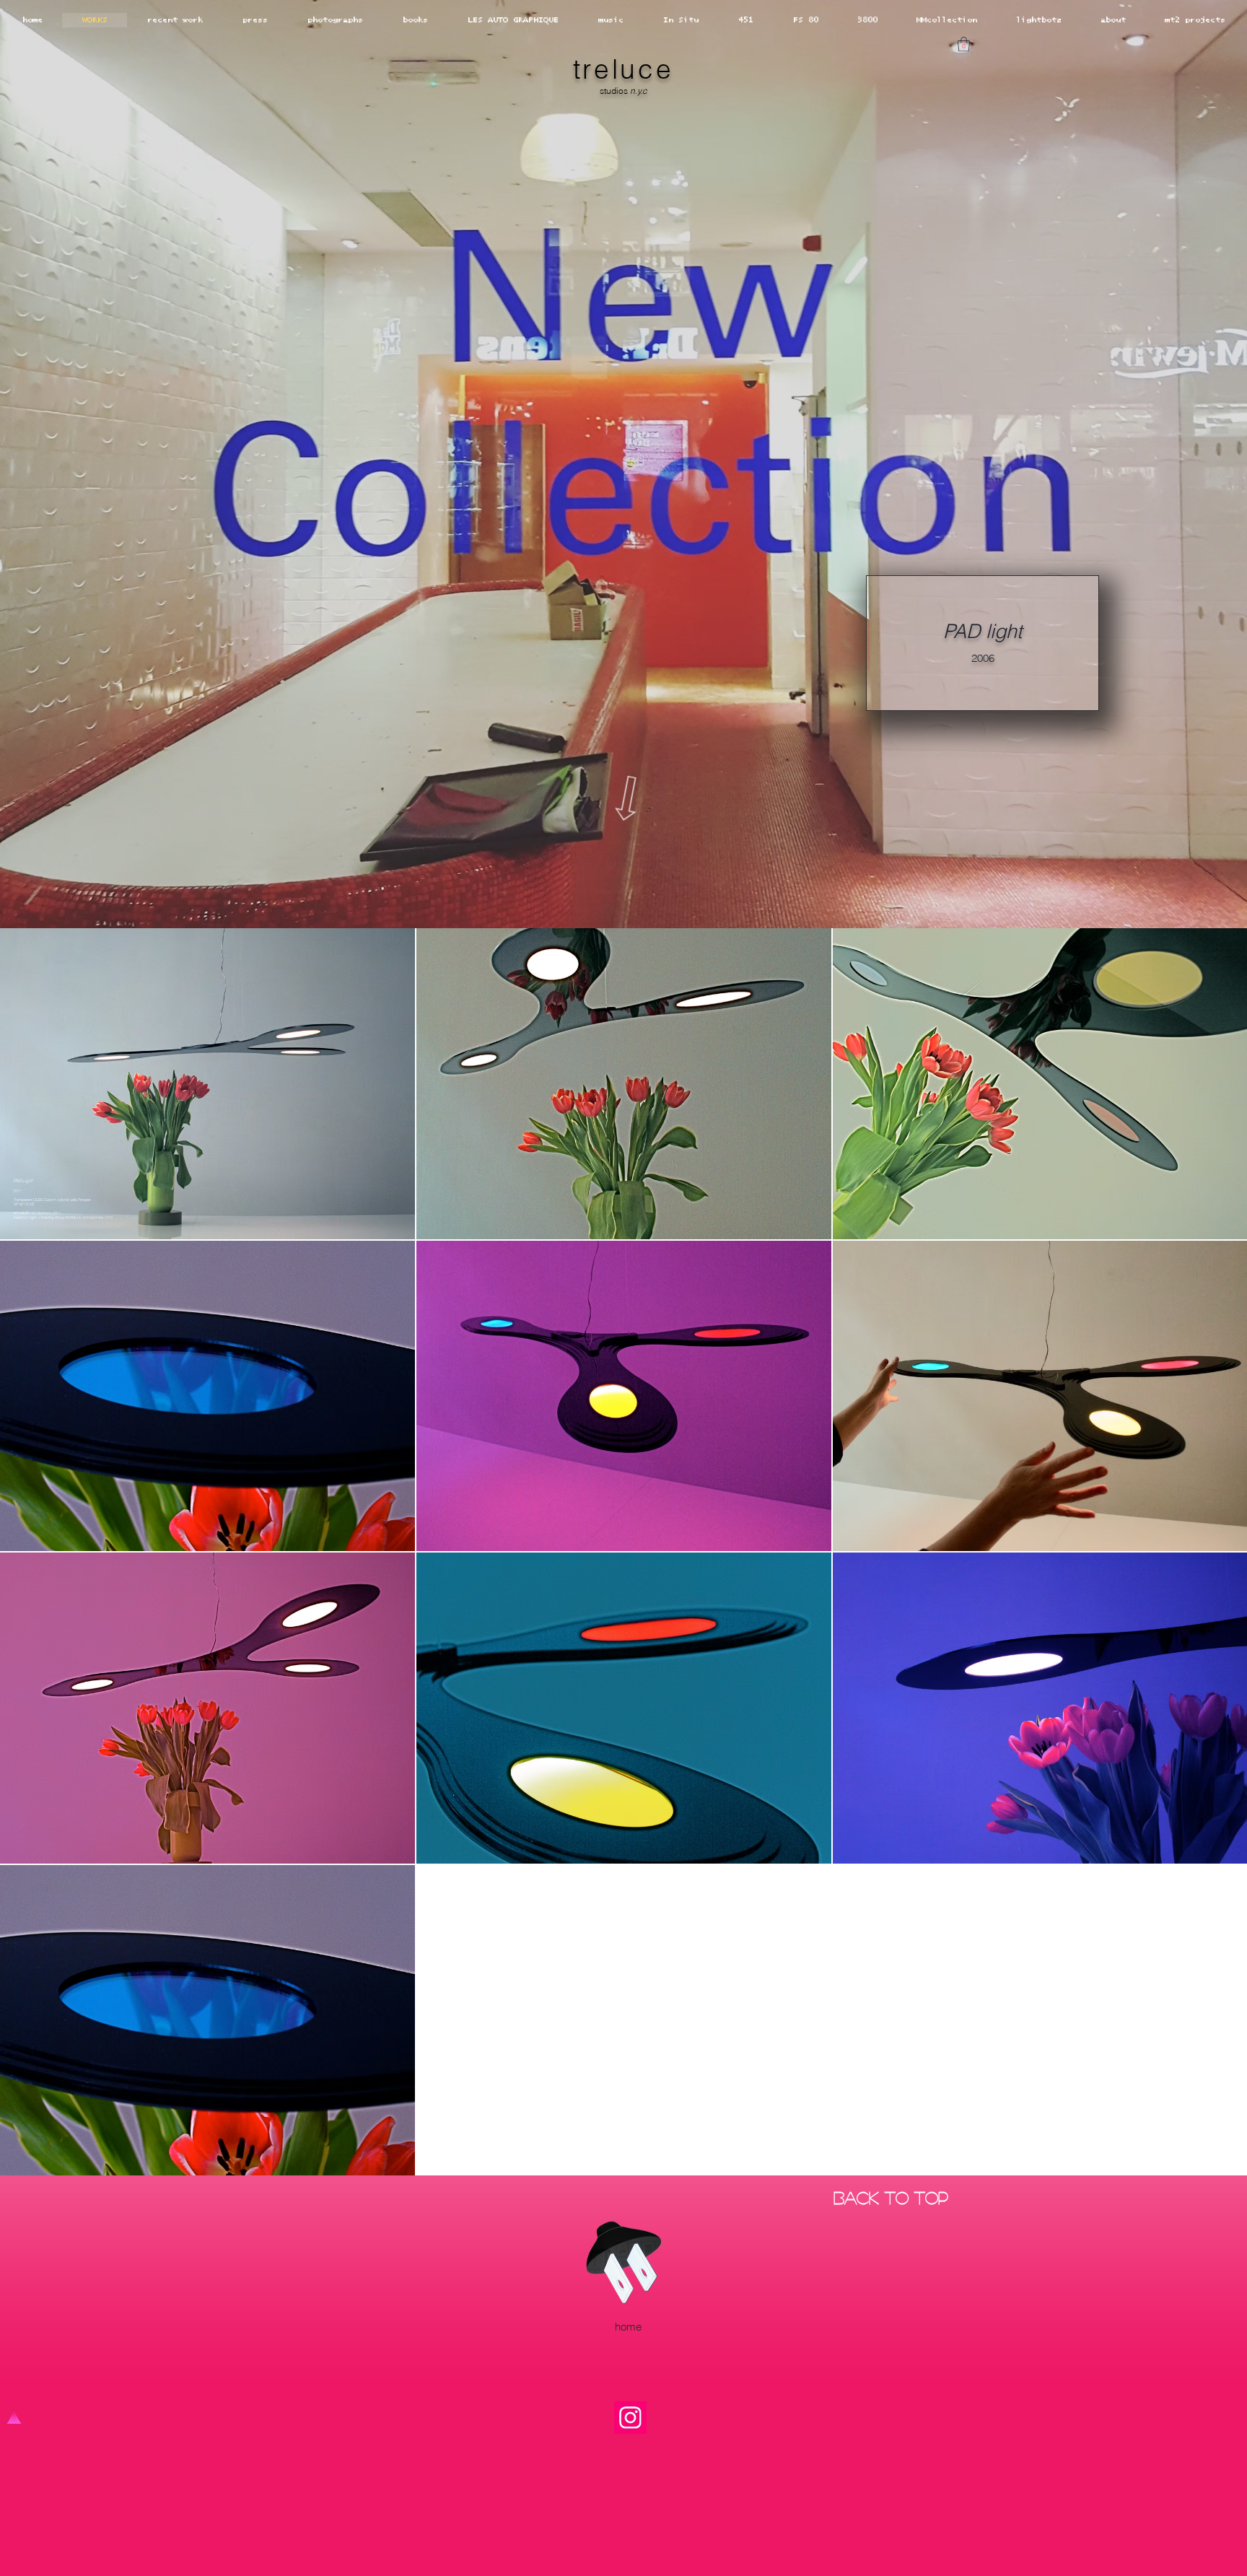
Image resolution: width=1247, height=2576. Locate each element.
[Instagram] (630, 2418)
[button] (964, 44)
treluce (623, 69)
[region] (508, 761)
